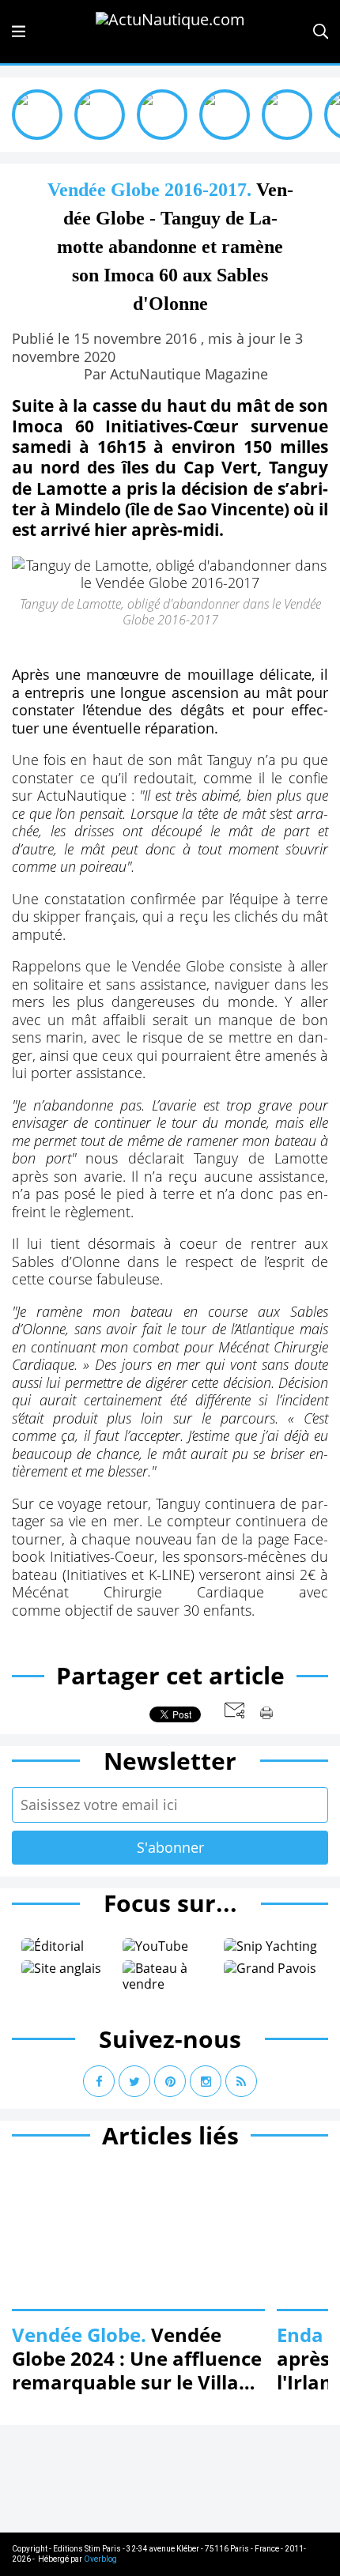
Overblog (100, 2559)
